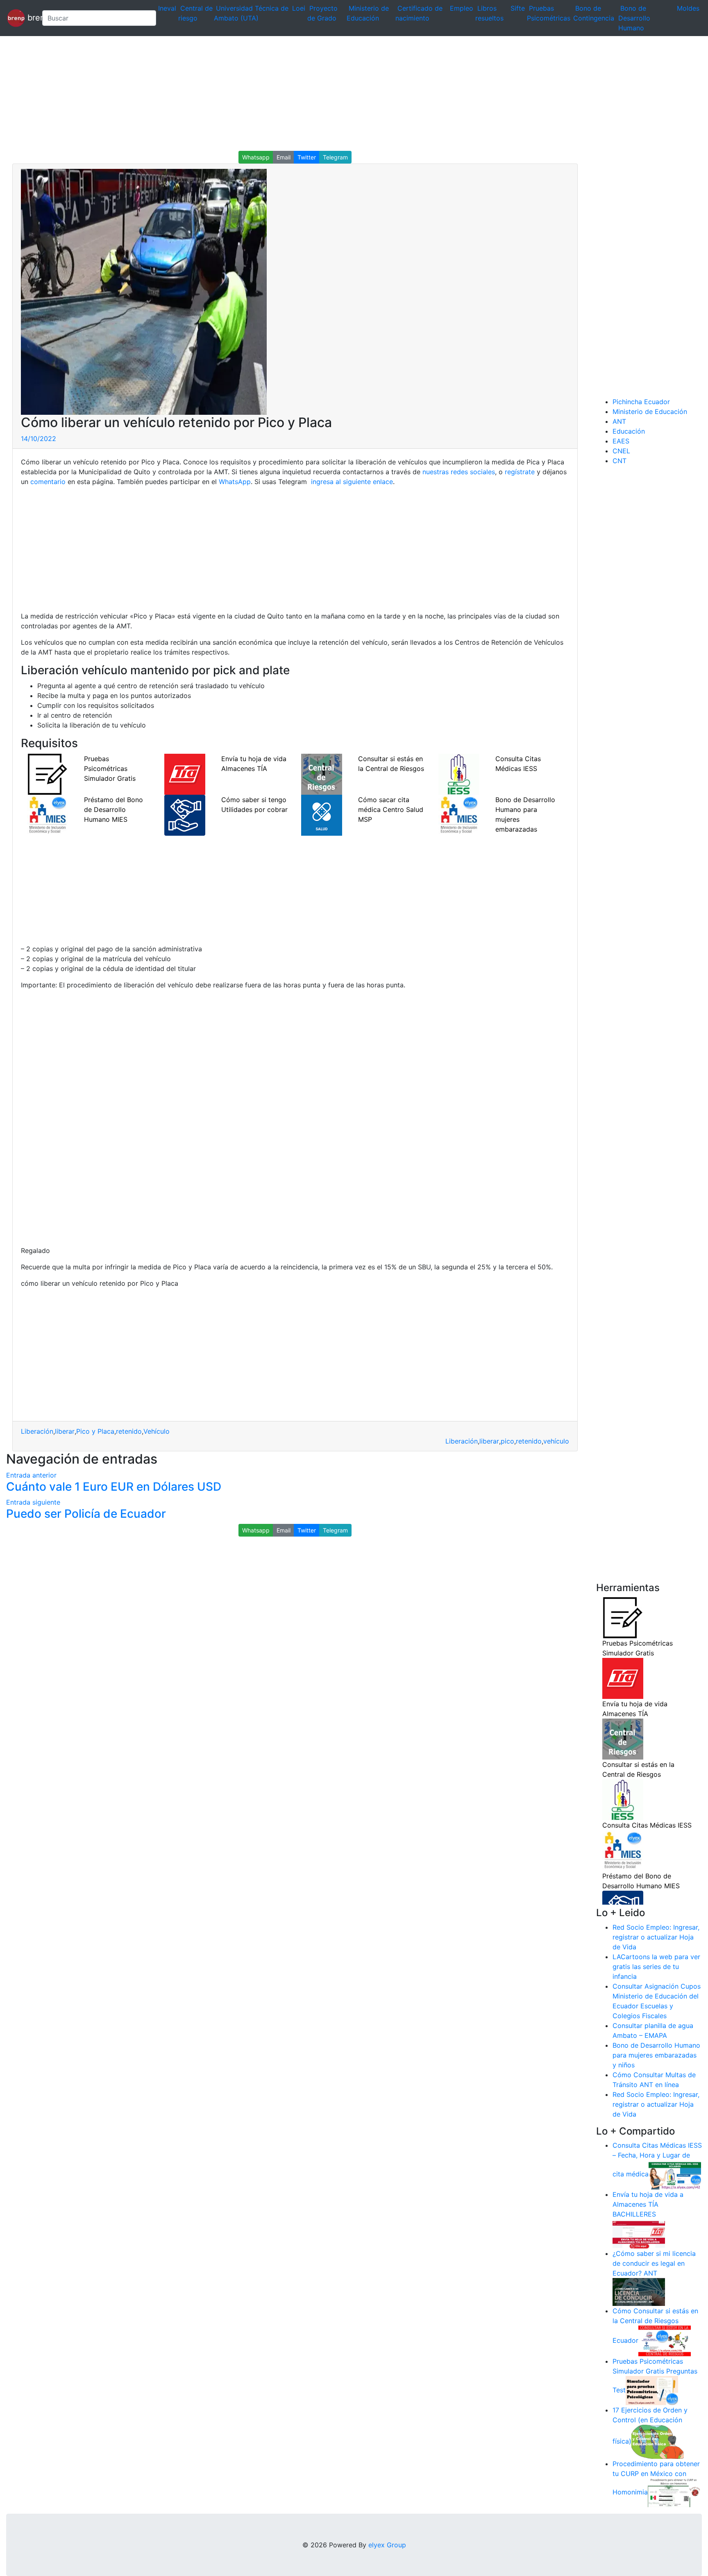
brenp (30, 17)
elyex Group (387, 2545)
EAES (621, 441)
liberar (65, 1431)
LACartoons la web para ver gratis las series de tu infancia (656, 1967)
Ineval (167, 8)
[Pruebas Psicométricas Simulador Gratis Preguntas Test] (652, 2390)
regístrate (519, 472)
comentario (47, 482)
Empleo (462, 8)
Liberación (37, 1431)
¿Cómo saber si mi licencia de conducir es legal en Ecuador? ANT (654, 2263)
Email (284, 157)
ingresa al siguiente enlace (351, 482)
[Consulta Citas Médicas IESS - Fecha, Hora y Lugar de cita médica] (675, 2174)
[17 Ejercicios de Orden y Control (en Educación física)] (658, 2441)
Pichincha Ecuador (641, 402)
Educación (629, 431)
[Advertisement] (246, 93)
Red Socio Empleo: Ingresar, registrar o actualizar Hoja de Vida (656, 1937)
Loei (299, 8)
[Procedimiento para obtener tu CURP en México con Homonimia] (674, 2492)
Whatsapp (256, 157)
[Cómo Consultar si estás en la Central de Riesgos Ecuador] (665, 2340)
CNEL (621, 451)
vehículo (556, 1441)
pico (507, 1441)
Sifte (518, 8)
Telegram (335, 157)
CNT (619, 461)
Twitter (307, 157)
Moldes (688, 8)
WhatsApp (235, 482)
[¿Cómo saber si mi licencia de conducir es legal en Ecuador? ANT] (639, 2292)
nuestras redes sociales (459, 472)
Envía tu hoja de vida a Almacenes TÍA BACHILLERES (648, 2204)
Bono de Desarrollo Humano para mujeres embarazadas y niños (656, 2055)
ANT (619, 421)
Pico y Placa (95, 1431)
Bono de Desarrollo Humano (634, 18)
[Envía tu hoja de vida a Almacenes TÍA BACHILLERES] (639, 2233)
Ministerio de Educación (650, 412)
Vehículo (157, 1431)
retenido (129, 1431)
